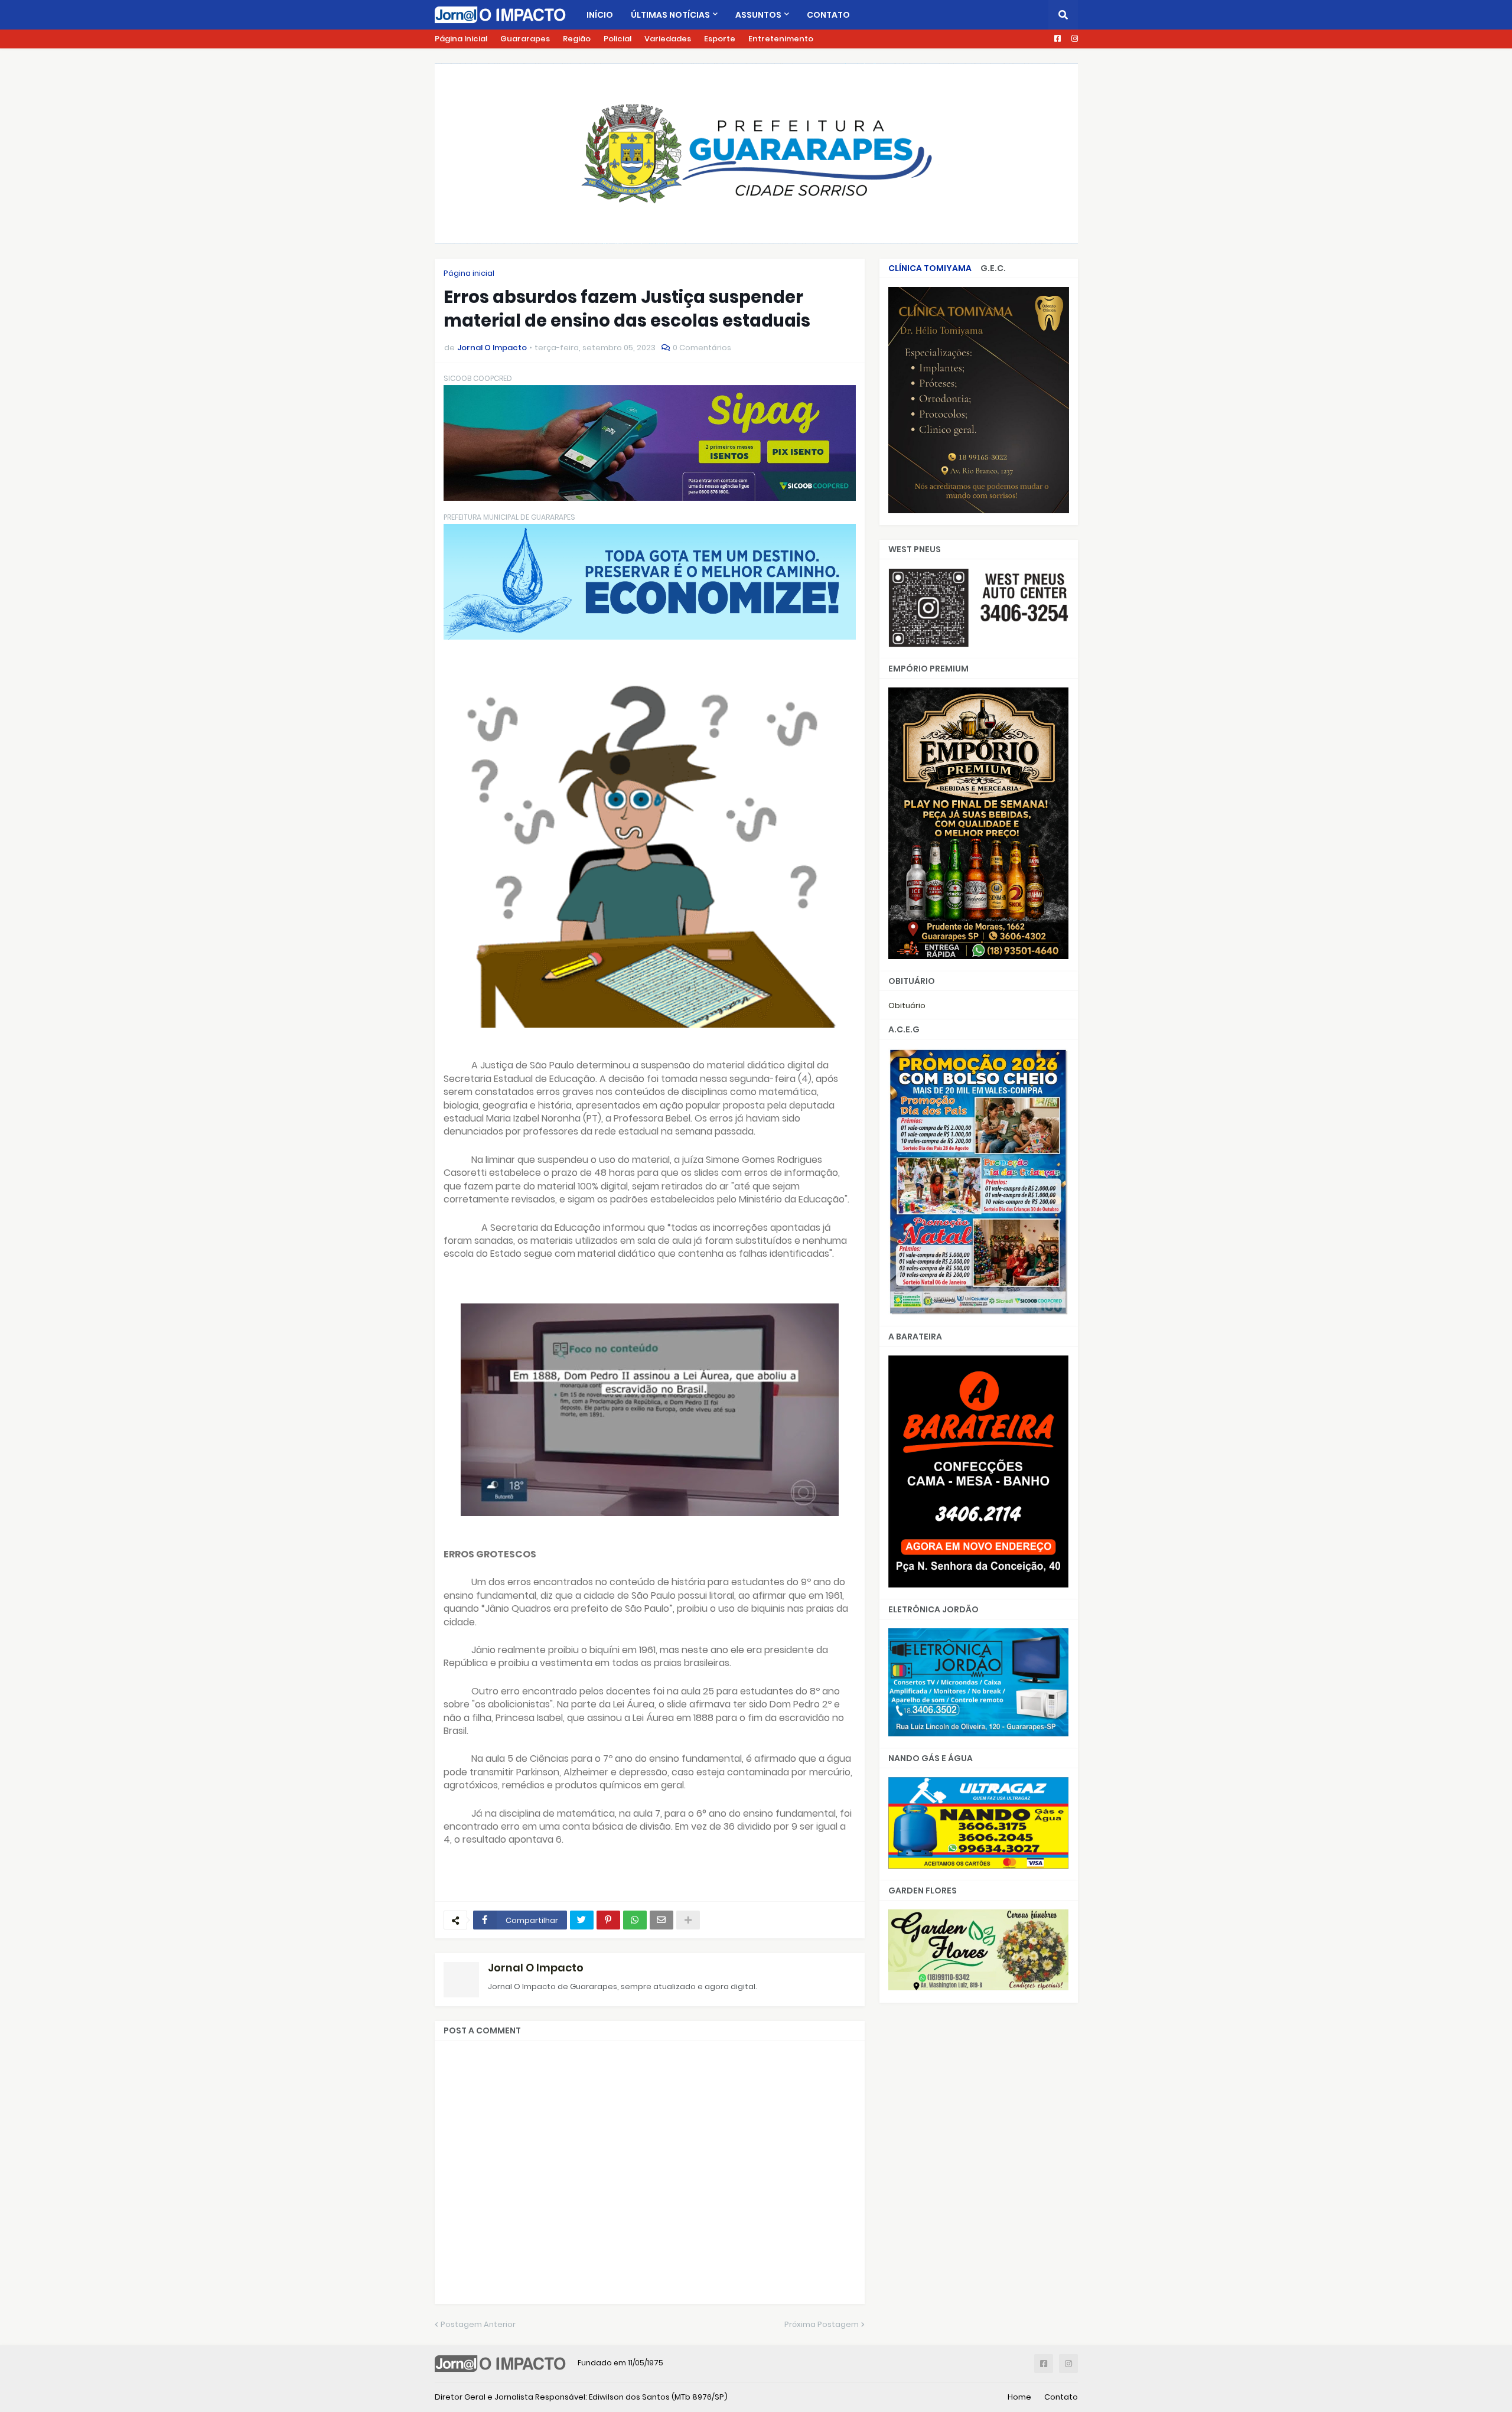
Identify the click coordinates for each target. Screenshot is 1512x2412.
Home (1019, 2397)
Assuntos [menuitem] (758, 15)
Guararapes (525, 39)
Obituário (907, 1005)
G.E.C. (993, 268)
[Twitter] (582, 1920)
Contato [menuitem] (828, 15)
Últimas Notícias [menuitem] (670, 15)
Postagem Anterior (478, 2324)
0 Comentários (702, 348)
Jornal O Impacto (536, 1968)
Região (577, 39)
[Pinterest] (608, 1920)
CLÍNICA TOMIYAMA (930, 268)
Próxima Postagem (822, 2324)
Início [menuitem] (600, 15)
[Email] (661, 1920)
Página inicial (469, 273)
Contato (1061, 2397)
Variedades (668, 39)
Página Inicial (461, 39)
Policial (617, 39)
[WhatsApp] (635, 1920)
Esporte (720, 39)
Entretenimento (781, 39)
